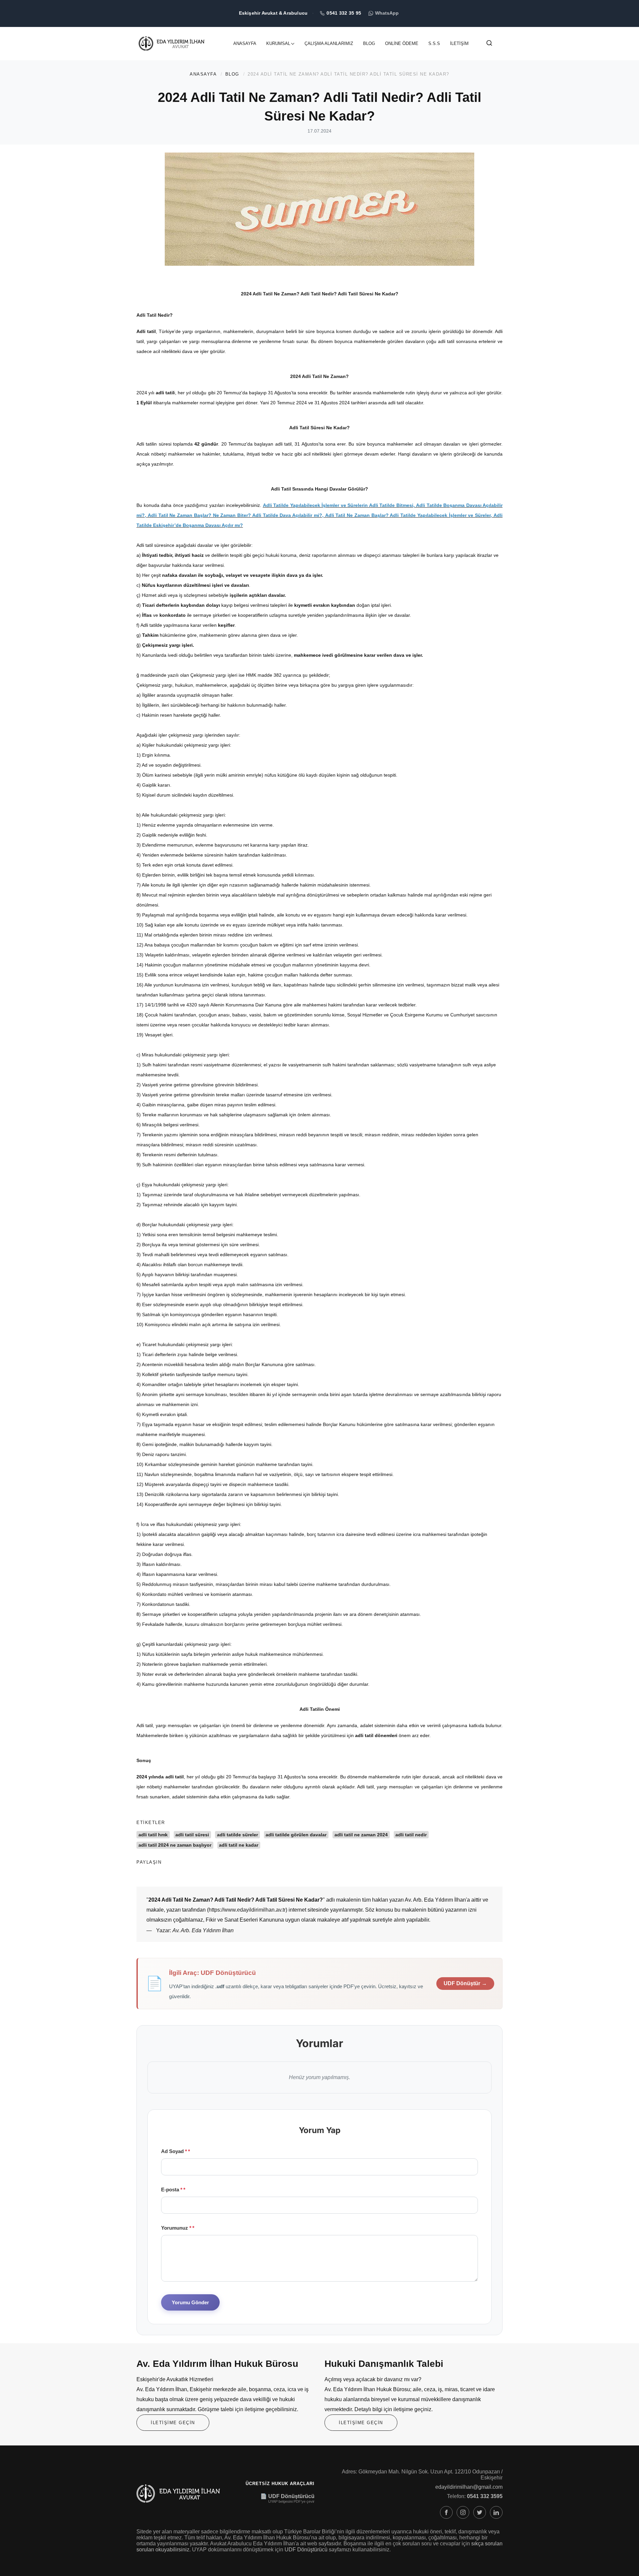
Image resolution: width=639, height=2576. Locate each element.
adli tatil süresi (192, 1835)
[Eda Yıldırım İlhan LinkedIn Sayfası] (496, 2512)
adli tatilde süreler (237, 1835)
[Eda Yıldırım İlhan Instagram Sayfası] (463, 2512)
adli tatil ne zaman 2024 (361, 1835)
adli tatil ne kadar (239, 1845)
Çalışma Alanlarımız (329, 43)
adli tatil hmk (153, 1835)
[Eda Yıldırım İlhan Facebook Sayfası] (446, 2512)
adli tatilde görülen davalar (296, 1835)
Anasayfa (245, 43)
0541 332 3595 (485, 2496)
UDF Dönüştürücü (306, 2550)
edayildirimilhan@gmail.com (469, 2487)
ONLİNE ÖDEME (402, 43)
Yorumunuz (176, 2228)
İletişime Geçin (173, 2423)
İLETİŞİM (459, 43)
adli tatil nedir (411, 1835)
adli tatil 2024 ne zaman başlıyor (175, 1845)
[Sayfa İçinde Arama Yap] (489, 44)
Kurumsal (278, 43)
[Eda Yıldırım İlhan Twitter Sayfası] (480, 2512)
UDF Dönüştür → (465, 1983)
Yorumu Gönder (190, 2302)
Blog (369, 43)
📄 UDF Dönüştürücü (287, 2496)
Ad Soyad (174, 2151)
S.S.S (434, 43)
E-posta (172, 2190)
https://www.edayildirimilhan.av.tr (247, 1910)
